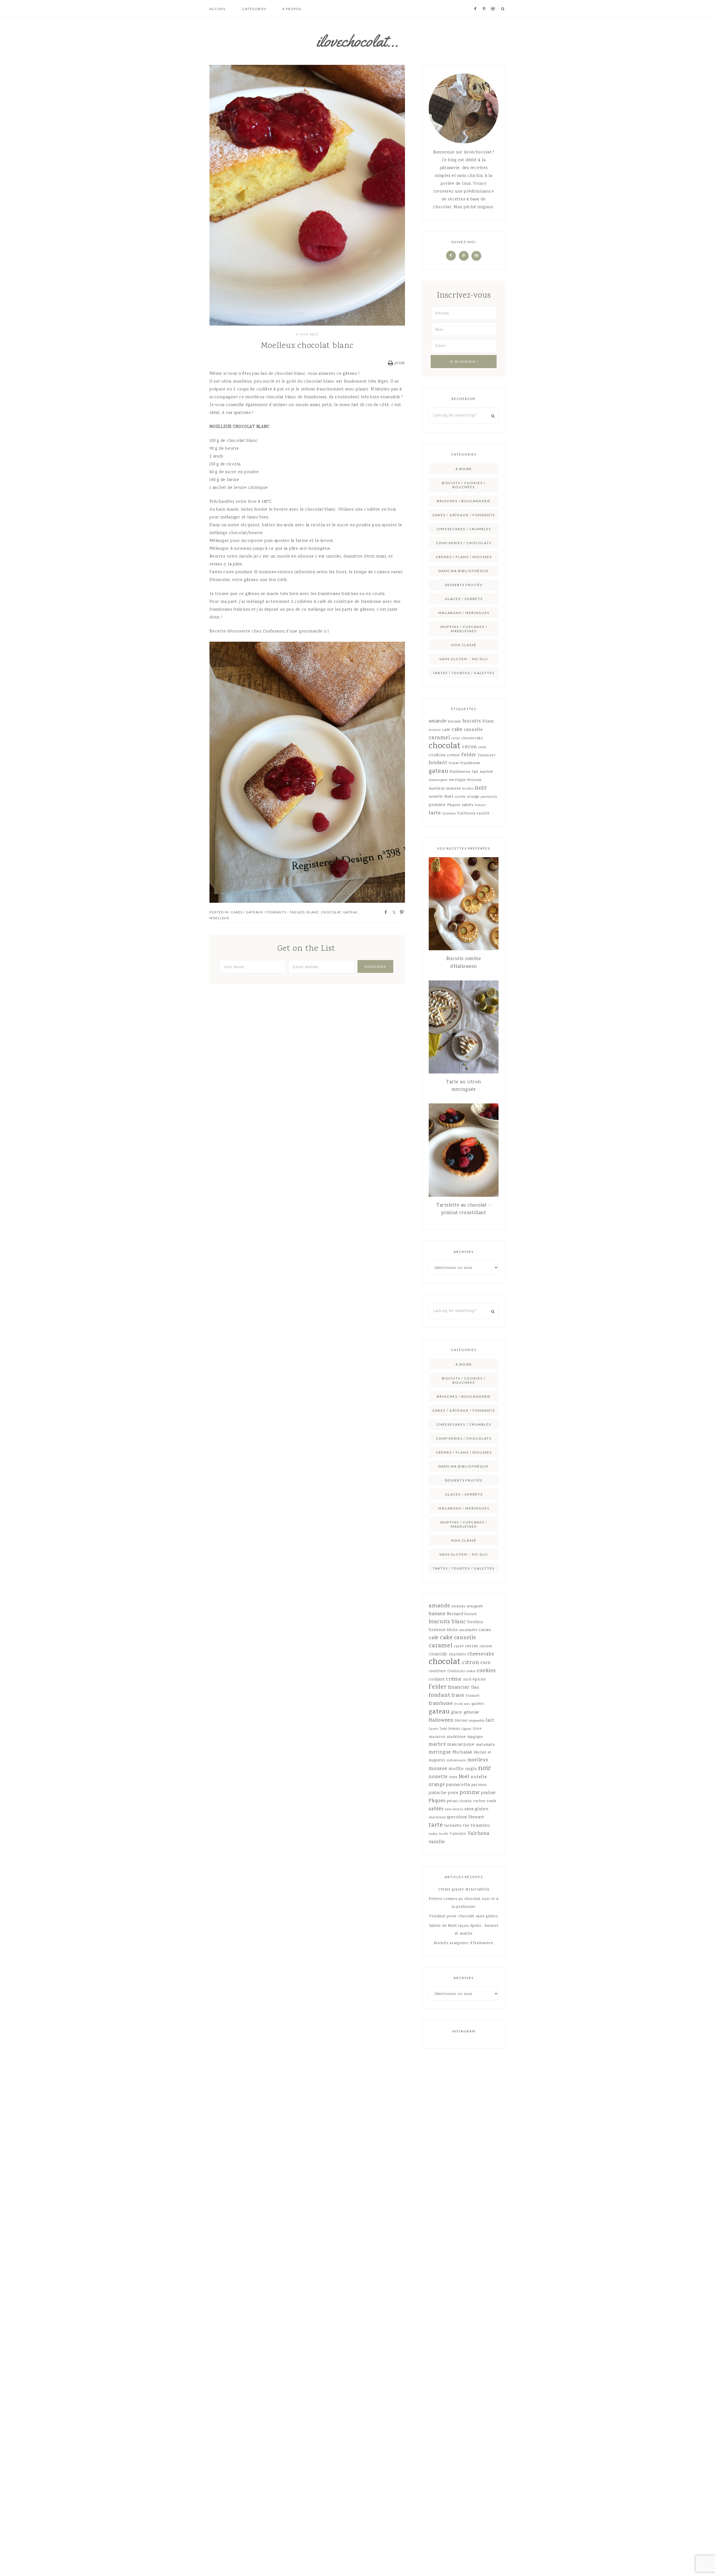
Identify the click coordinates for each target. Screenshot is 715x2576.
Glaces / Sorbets (464, 599)
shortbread (437, 1818)
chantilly (438, 1655)
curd (467, 1680)
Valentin (458, 1834)
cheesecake (472, 738)
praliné (488, 1793)
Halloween (460, 772)
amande (438, 721)
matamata (485, 1745)
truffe (444, 1834)
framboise (470, 763)
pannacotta (489, 797)
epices (479, 1680)
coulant (437, 1680)
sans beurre (454, 1810)
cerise (456, 739)
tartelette (453, 1826)
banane (454, 722)
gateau (351, 912)
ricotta (465, 1801)
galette (478, 1704)
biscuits (472, 721)
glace (457, 1713)
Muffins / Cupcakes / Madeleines (464, 629)
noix (453, 1777)
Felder (469, 755)
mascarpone (438, 780)
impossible (477, 1721)
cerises (486, 1646)
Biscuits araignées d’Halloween (464, 1943)
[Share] (384, 912)
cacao (485, 1630)
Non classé (464, 645)
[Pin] (400, 912)
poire (453, 1793)
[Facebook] (451, 256)
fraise (454, 763)
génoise (471, 1713)
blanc (313, 912)
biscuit (471, 1614)
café (446, 730)
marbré (487, 772)
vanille (483, 814)
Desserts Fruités (464, 585)
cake (457, 730)
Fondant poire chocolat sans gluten (464, 1916)
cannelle (473, 730)
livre (477, 1729)
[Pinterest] (464, 256)
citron (470, 747)
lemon (454, 1729)
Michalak (475, 780)
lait (475, 772)
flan (475, 1688)
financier (487, 755)
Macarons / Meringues (464, 613)
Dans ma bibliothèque (464, 571)
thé (466, 1826)
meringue (457, 780)
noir (481, 788)
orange (473, 797)
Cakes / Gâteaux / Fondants (259, 912)
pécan (452, 1801)
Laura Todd (438, 1729)
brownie (435, 730)
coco (482, 747)
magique (475, 1737)
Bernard (455, 1614)
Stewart (480, 805)
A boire (464, 469)
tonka (433, 1834)
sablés (468, 805)
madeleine (456, 1737)
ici (326, 632)
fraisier (473, 1696)
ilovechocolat (357, 41)
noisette (436, 797)
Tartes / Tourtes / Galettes (464, 673)
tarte (435, 813)
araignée (475, 1606)
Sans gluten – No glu (464, 659)
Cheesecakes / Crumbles (464, 529)
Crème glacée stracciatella (464, 1890)
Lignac (467, 1729)
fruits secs (462, 1704)
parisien (479, 1785)
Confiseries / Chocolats (464, 543)
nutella (460, 797)
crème (453, 755)
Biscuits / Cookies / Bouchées (464, 485)
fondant (438, 763)
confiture (437, 1671)
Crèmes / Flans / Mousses (464, 557)
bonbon (475, 1622)
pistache (438, 1793)
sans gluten (476, 1809)
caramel (439, 738)
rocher (479, 1801)
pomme (437, 805)
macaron (437, 1737)
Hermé (461, 1721)
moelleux (219, 918)
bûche (452, 1630)
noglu (471, 1769)
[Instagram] (476, 256)
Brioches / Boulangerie (464, 501)
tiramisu (449, 814)
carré (459, 1646)
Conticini (456, 1671)
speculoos (457, 1817)
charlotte (457, 1655)
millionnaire (456, 1761)
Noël (449, 797)
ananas (458, 1606)
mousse (454, 789)
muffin (468, 789)
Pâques (454, 805)
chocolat (331, 912)
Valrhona (466, 814)
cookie (471, 1671)
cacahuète (468, 1630)
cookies (437, 755)
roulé (492, 1801)
